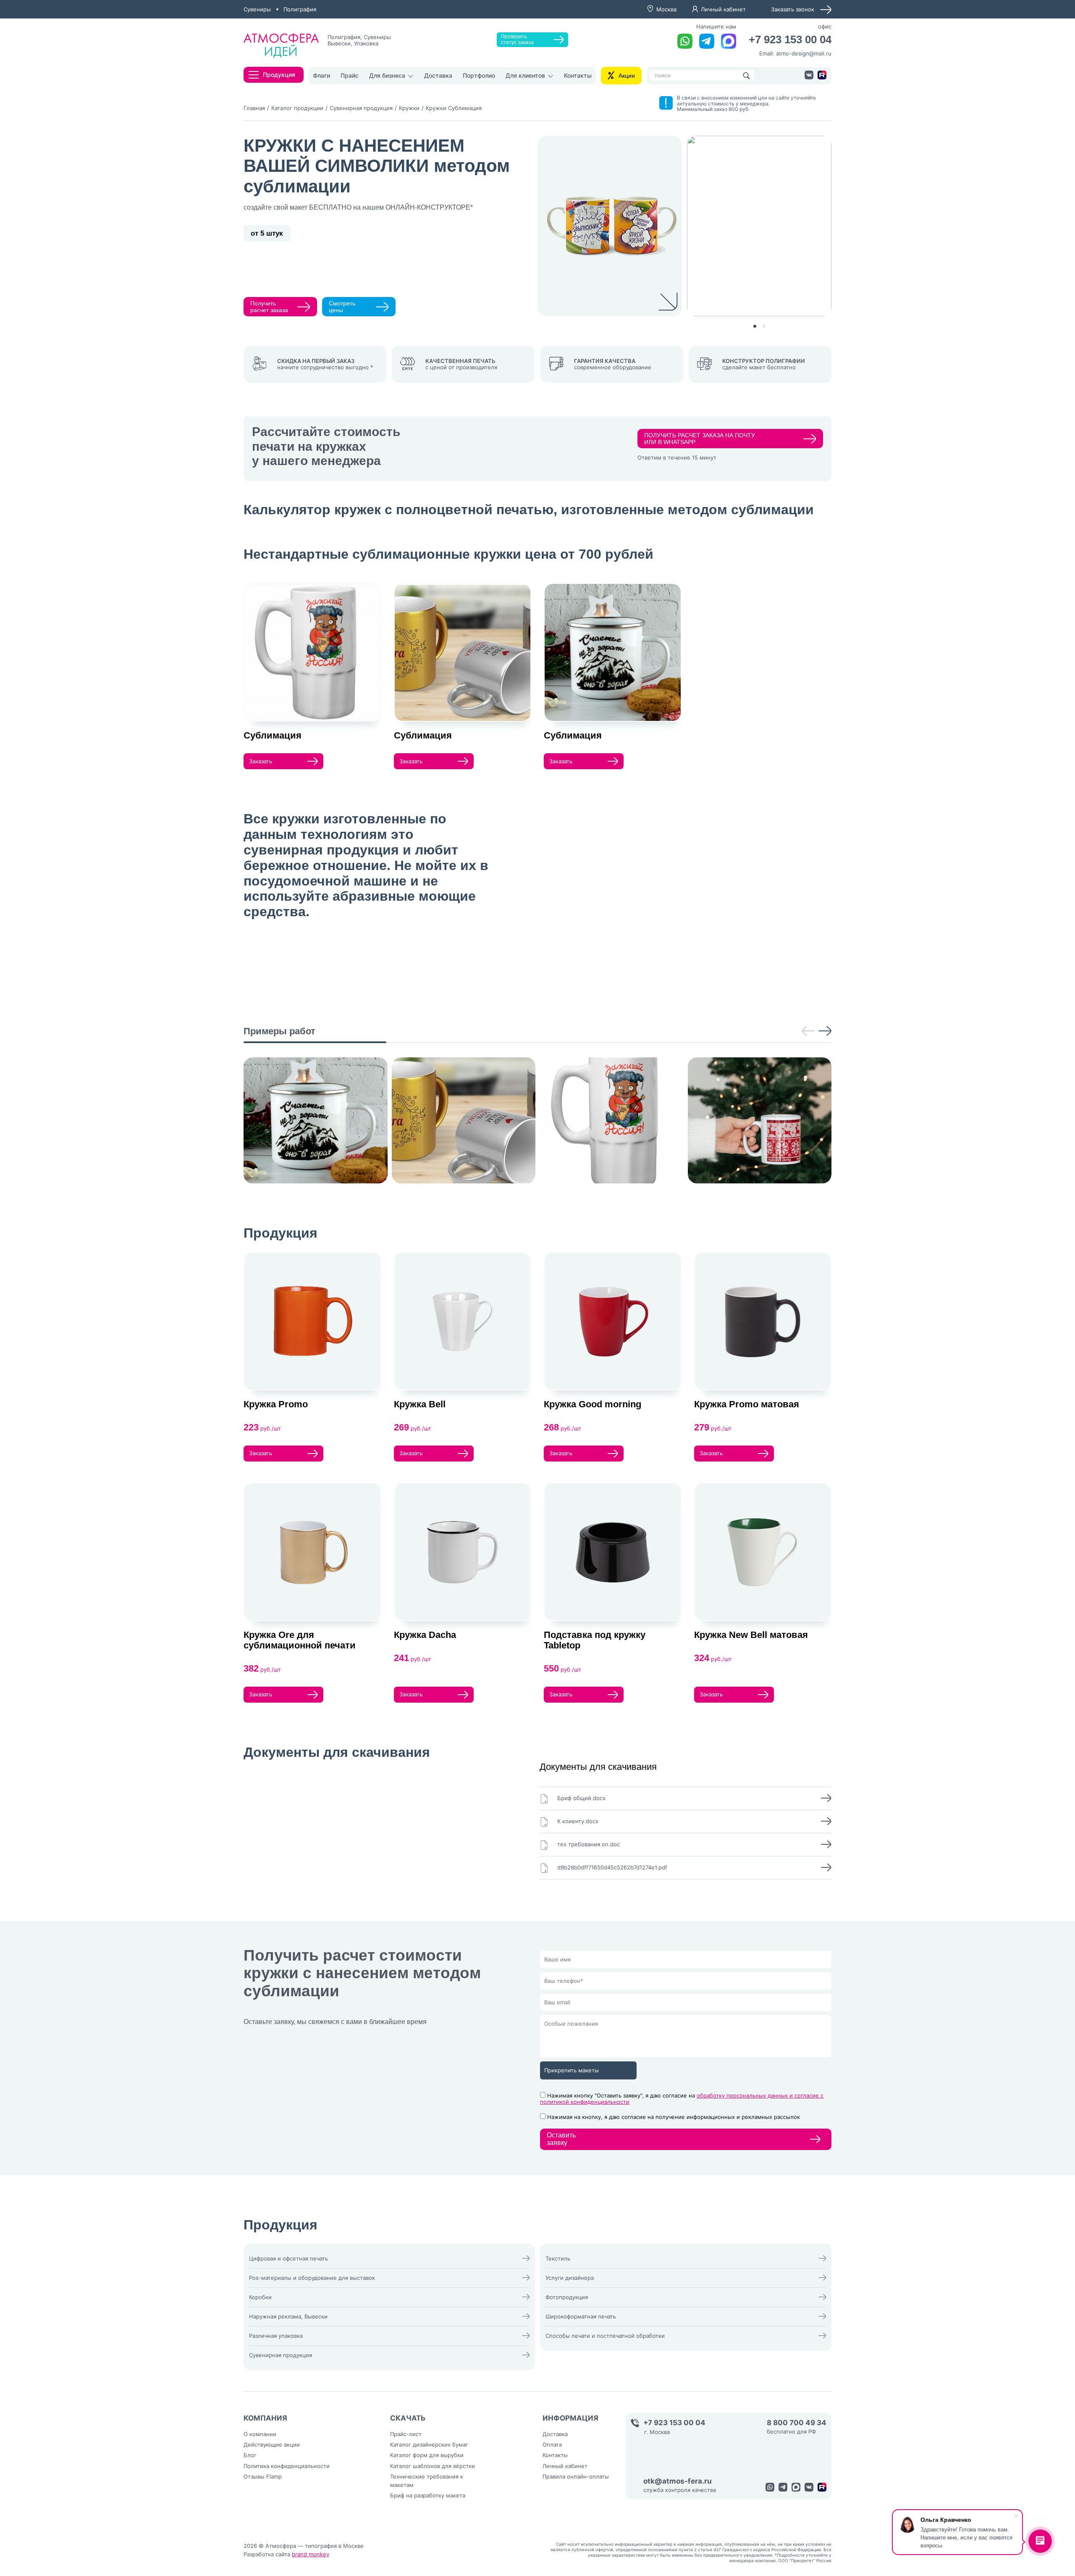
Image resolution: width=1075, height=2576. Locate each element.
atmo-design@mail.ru (804, 53)
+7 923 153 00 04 (790, 40)
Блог (250, 2455)
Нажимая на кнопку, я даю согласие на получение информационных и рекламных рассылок (674, 2117)
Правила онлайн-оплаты (576, 2476)
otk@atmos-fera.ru (678, 2481)
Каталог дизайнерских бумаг (429, 2445)
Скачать (408, 2418)
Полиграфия (300, 9)
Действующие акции (272, 2445)
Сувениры (257, 9)
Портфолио (479, 75)
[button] (755, 326)
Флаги (321, 75)
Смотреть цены (342, 307)
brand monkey (311, 2554)
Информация (570, 2418)
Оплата (552, 2445)
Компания (265, 2418)
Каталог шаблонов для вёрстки (433, 2466)
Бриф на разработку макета (428, 2495)
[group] (316, 1120)
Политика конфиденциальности (287, 2466)
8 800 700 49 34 (797, 2423)
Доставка (438, 75)
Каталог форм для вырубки (427, 2455)
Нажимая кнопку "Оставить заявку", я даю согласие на (682, 2099)
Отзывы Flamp (263, 2476)
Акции (627, 76)
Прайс (350, 75)
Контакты (578, 75)
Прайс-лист (406, 2434)
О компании (260, 2434)
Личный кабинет (723, 9)
